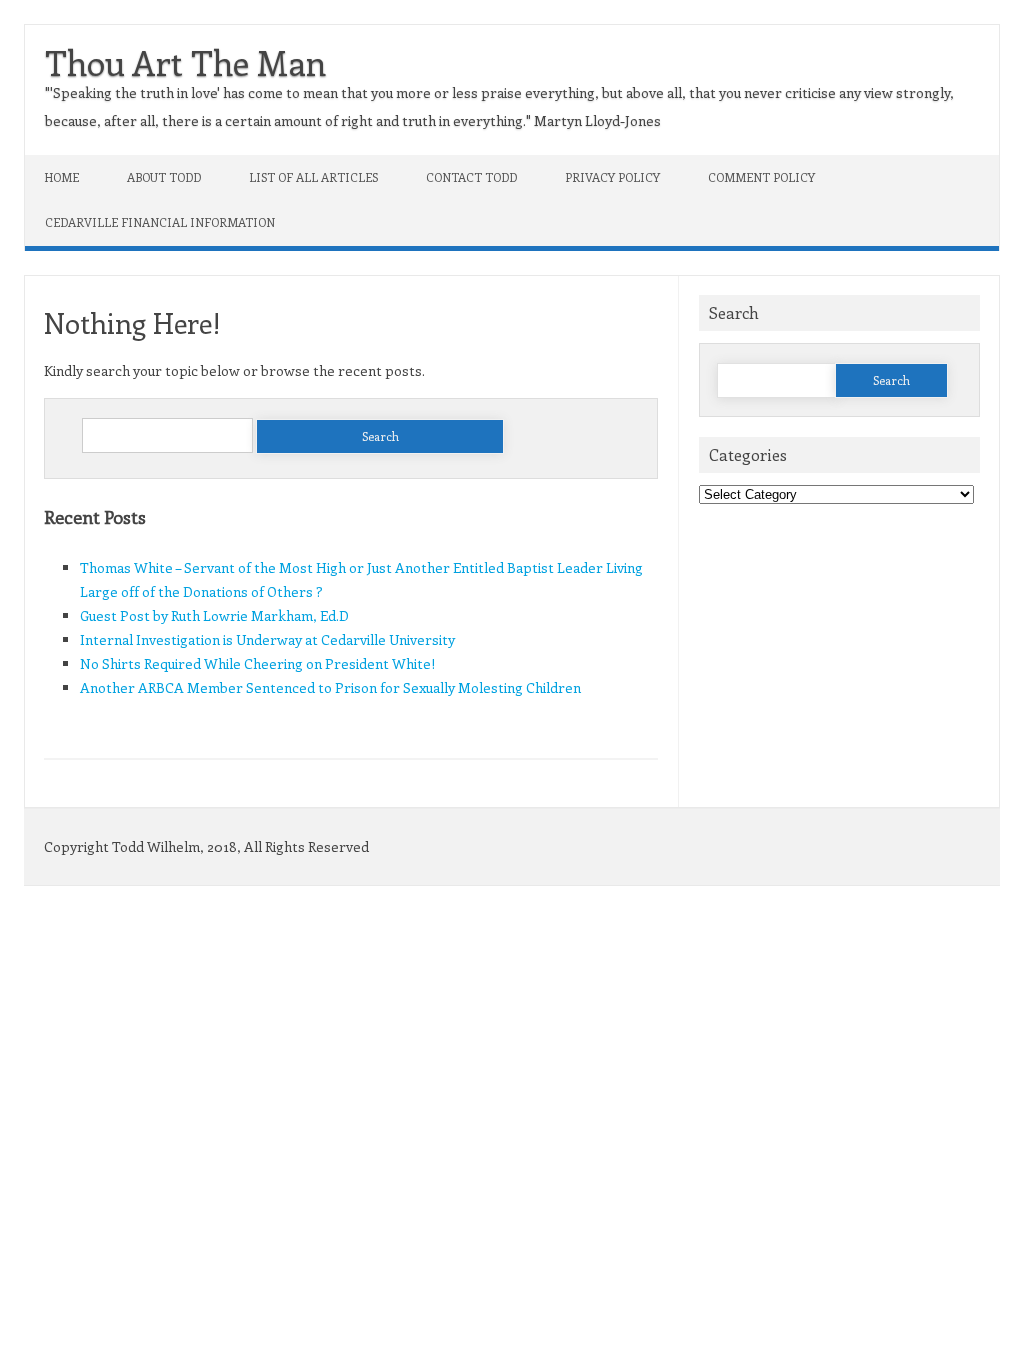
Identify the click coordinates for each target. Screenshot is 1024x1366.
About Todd (164, 177)
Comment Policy (761, 177)
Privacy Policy (612, 177)
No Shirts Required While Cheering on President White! (257, 663)
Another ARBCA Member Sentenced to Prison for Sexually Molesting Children (330, 687)
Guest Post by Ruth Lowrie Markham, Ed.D (214, 615)
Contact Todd (471, 177)
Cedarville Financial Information (160, 222)
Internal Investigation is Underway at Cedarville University (267, 639)
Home (62, 177)
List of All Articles (313, 177)
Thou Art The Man (185, 62)
